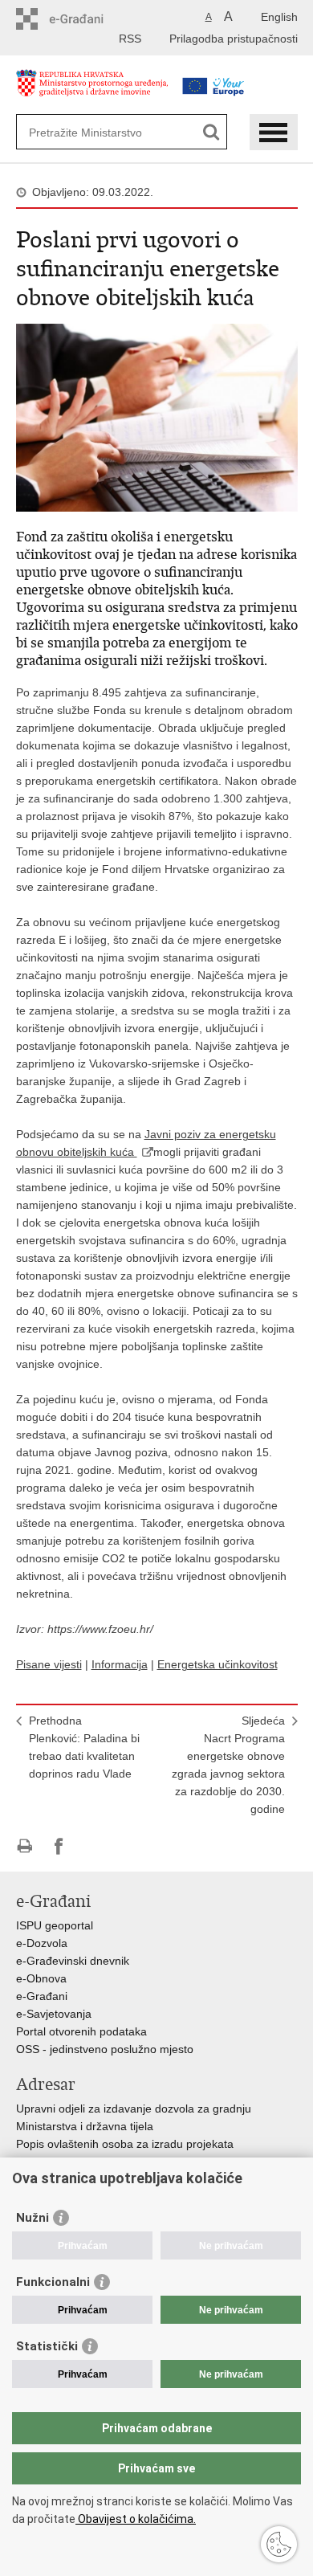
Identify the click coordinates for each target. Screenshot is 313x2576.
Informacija (120, 1664)
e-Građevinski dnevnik (73, 1961)
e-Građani (42, 1996)
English (279, 17)
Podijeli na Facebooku (59, 1846)
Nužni (33, 2218)
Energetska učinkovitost (217, 1664)
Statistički (47, 2346)
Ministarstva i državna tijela (85, 2126)
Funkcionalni (53, 2282)
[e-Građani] (85, 19)
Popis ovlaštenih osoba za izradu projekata (125, 2144)
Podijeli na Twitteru (93, 1846)
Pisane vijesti (49, 1664)
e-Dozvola (42, 1943)
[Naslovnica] (92, 91)
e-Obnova (41, 1978)
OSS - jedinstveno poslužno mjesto (105, 2049)
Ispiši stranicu (24, 1846)
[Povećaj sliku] (157, 417)
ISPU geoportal (55, 1925)
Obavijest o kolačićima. (136, 2519)
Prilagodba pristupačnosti (234, 39)
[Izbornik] (274, 132)
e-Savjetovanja (54, 2014)
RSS (130, 39)
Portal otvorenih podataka (81, 2031)
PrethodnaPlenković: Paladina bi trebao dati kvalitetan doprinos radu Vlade (84, 1747)
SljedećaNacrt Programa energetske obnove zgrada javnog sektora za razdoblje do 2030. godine (228, 1765)
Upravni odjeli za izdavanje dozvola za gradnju (134, 2109)
